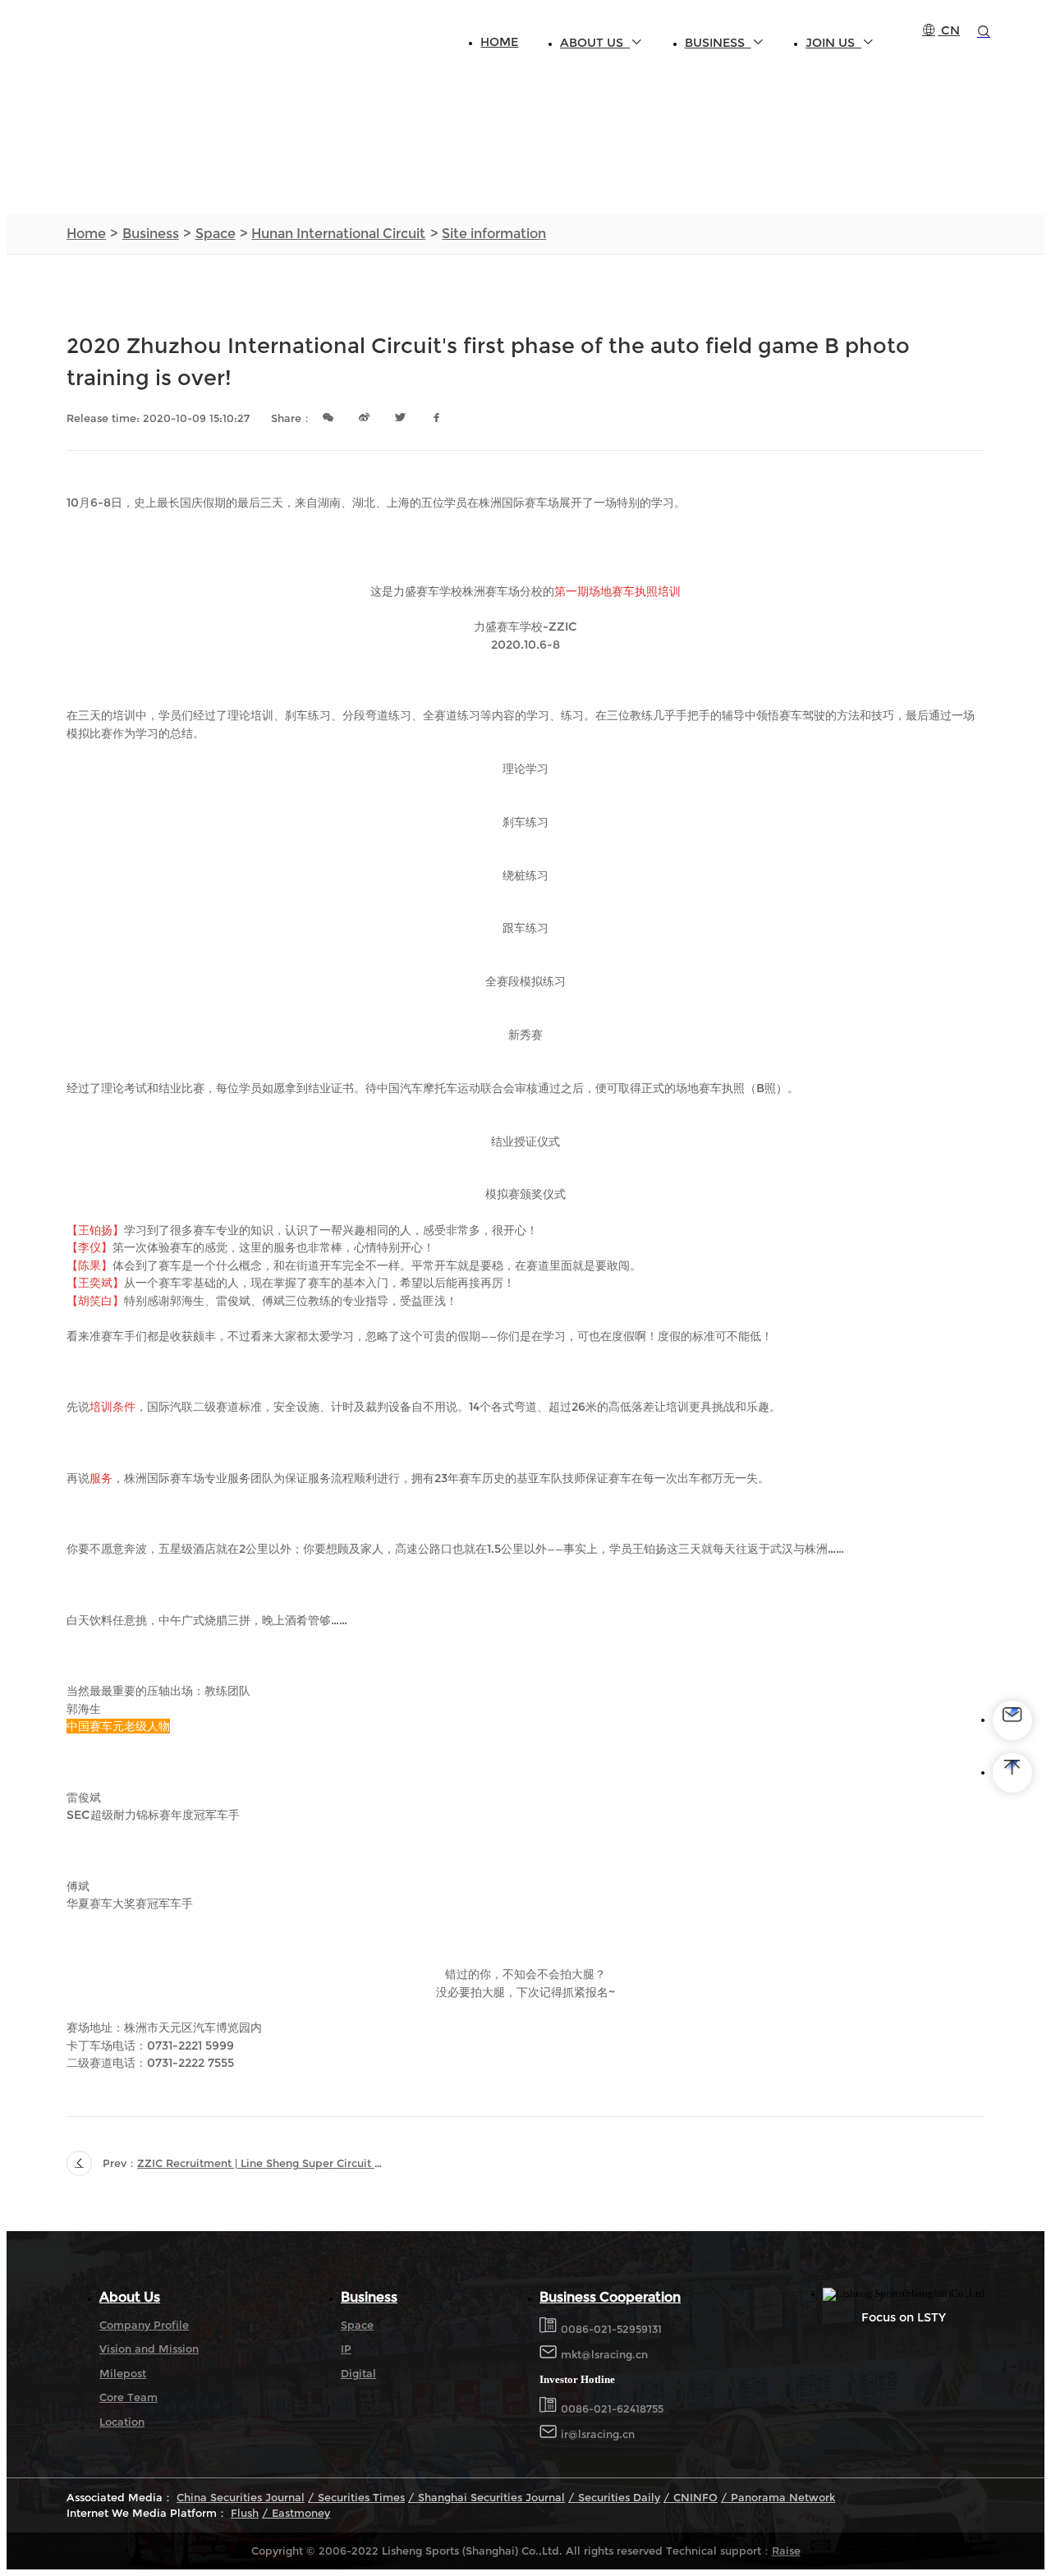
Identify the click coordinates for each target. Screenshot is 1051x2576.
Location (122, 2422)
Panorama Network (781, 2498)
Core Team (129, 2397)
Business (718, 43)
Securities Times (360, 2498)
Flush (245, 2513)
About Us (595, 43)
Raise (786, 2551)
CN (949, 30)
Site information (494, 234)
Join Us (833, 43)
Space (216, 234)
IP (346, 2349)
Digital (358, 2374)
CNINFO (694, 2498)
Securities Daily (617, 2498)
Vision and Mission (149, 2349)
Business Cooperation (610, 2297)
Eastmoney (299, 2513)
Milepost (123, 2374)
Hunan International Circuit (338, 234)
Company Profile (144, 2325)
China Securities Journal (241, 2498)
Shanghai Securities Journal (490, 2498)
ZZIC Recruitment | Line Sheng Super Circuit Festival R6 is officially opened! (261, 2163)
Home (499, 42)
